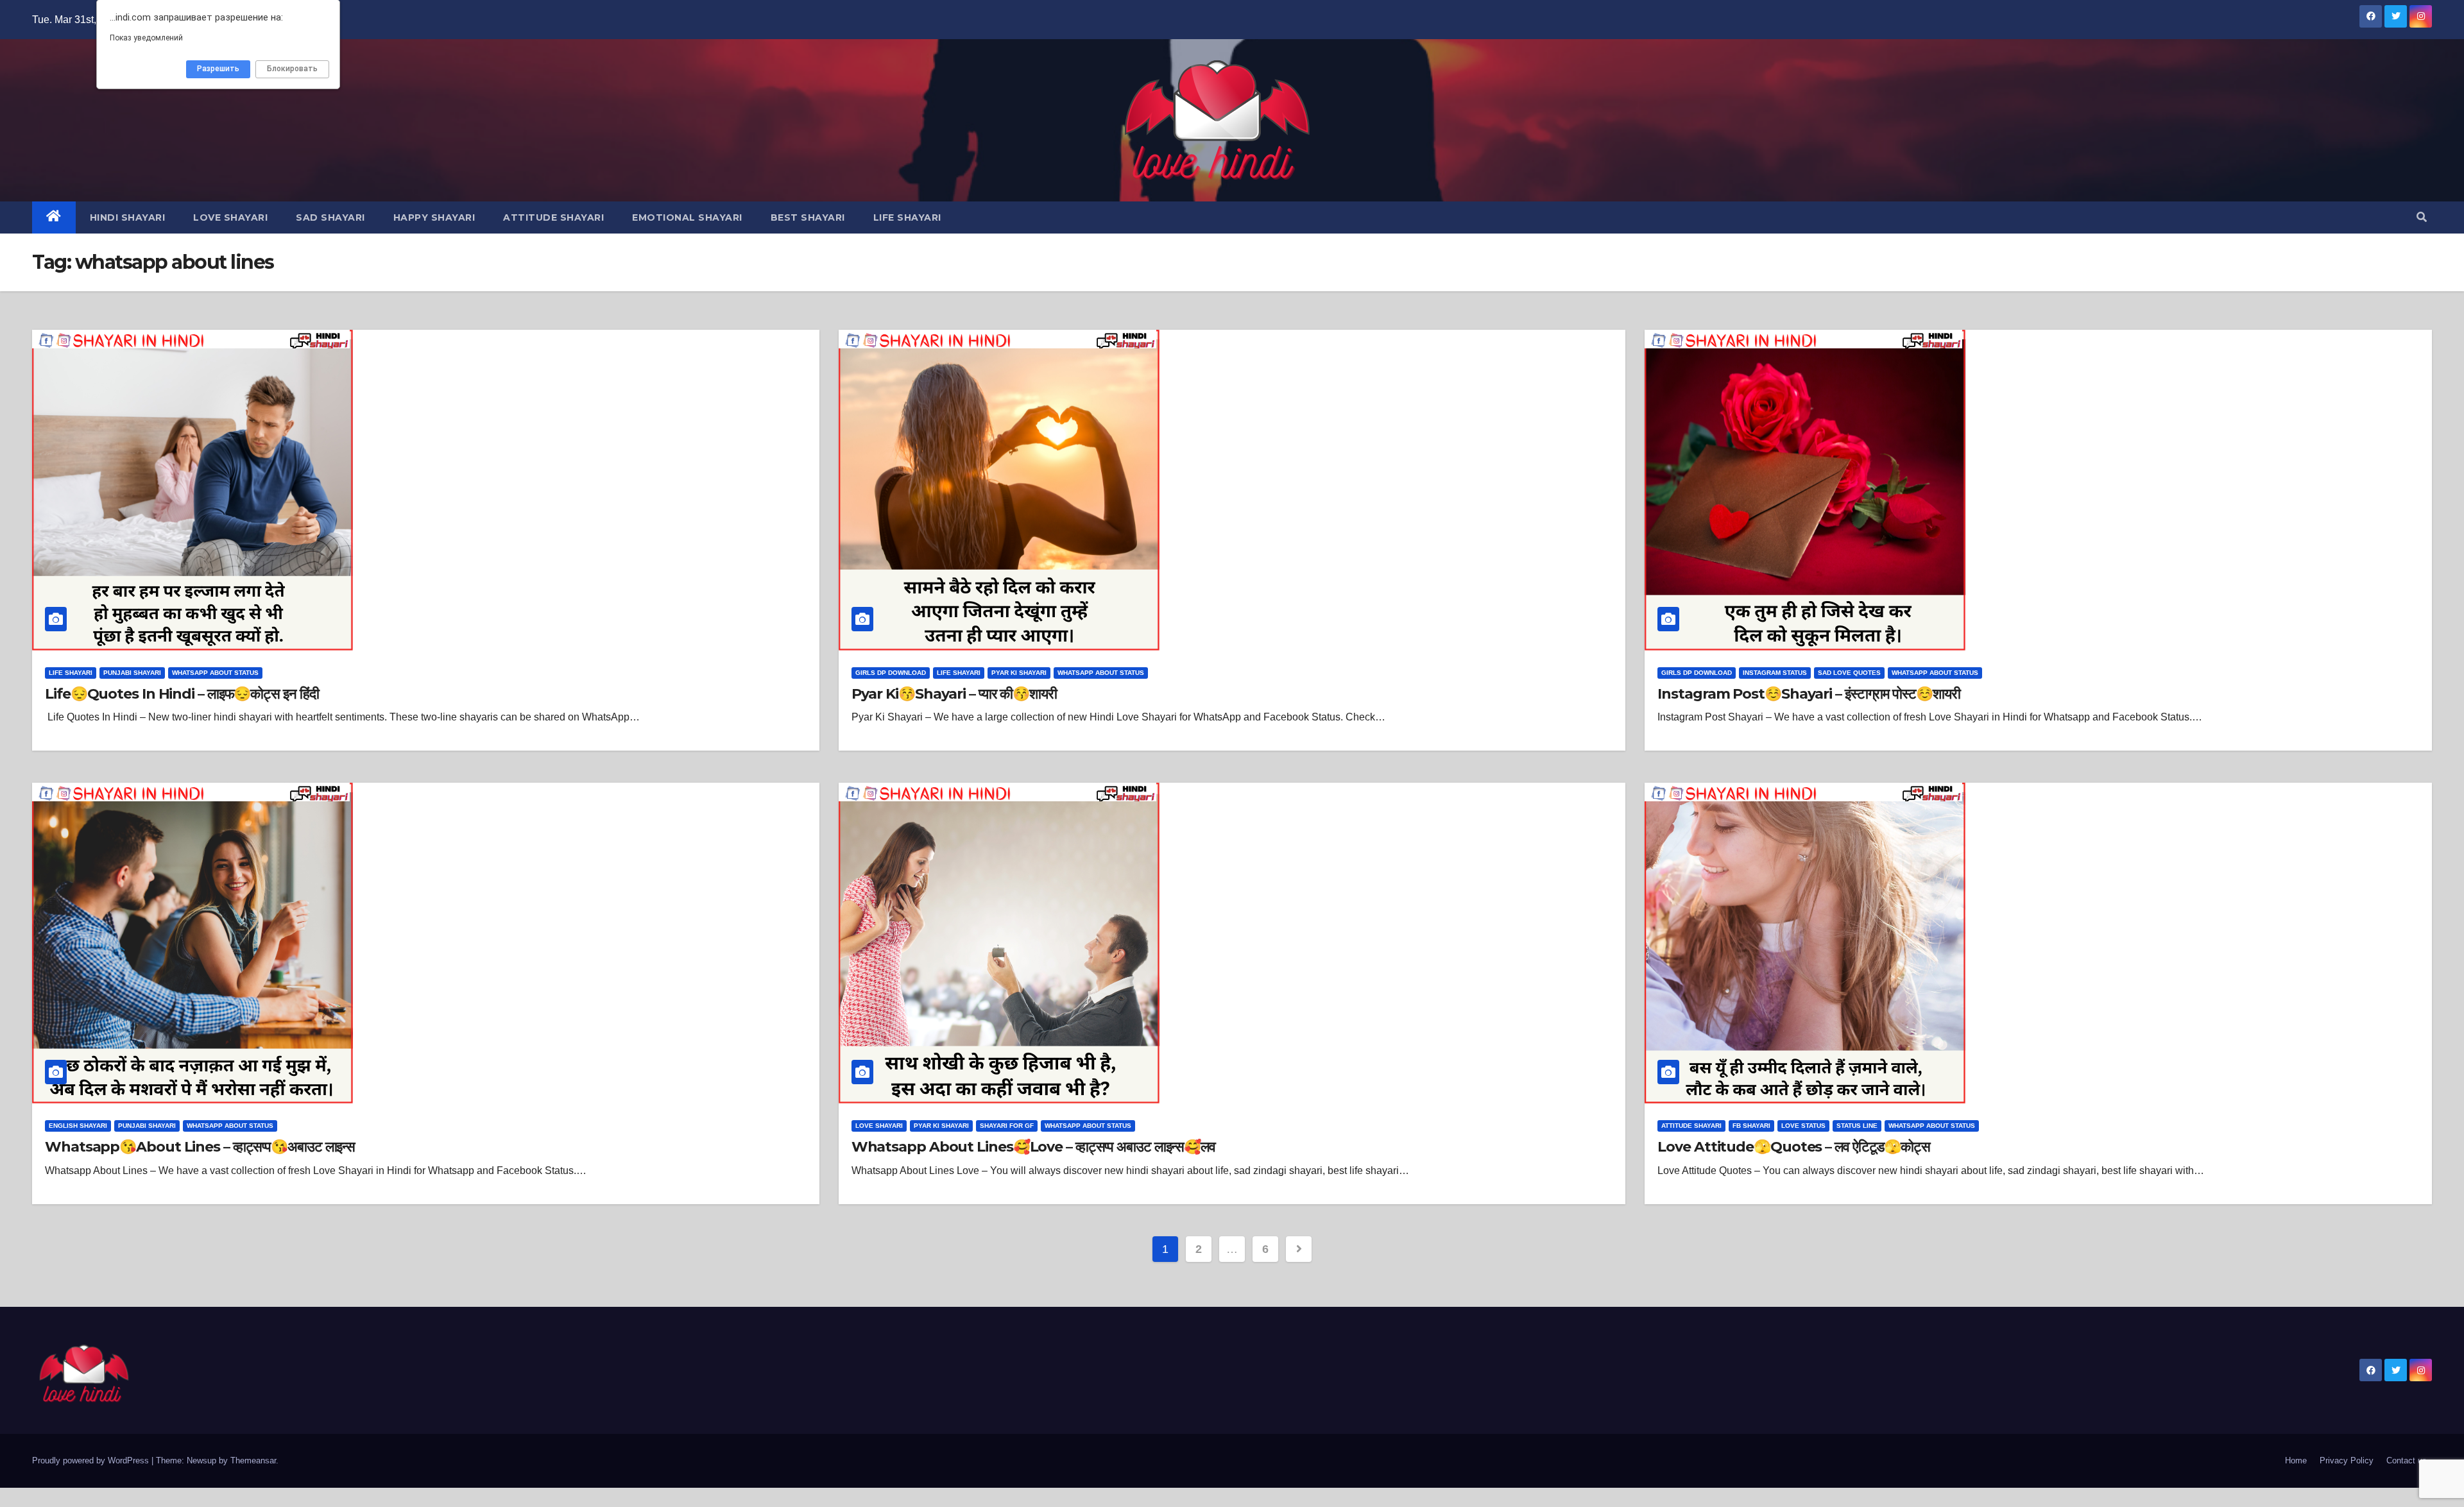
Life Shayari (907, 217)
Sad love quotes (1849, 673)
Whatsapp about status (215, 673)
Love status (1803, 1126)
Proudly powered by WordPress (92, 1460)
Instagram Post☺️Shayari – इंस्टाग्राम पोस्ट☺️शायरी (1809, 694)
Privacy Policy (2347, 1460)
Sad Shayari (330, 217)
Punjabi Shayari (132, 673)
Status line (1857, 1126)
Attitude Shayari (553, 217)
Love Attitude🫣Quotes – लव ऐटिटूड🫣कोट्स (1794, 1147)
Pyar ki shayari (1019, 673)
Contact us (2407, 1460)
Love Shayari (230, 217)
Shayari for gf (1007, 1126)
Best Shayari (808, 217)
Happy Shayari (434, 217)
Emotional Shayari (687, 217)
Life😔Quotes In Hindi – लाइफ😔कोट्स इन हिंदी (182, 694)
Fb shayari (1751, 1126)
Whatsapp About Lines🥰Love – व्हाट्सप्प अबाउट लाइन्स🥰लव (1033, 1147)
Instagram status (1775, 673)
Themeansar (253, 1460)
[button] (2422, 217)
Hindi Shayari (128, 217)
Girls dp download (891, 673)
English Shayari (78, 1126)
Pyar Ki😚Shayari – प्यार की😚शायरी (954, 694)
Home (2296, 1460)
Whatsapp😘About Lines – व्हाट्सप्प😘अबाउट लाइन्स (200, 1147)
